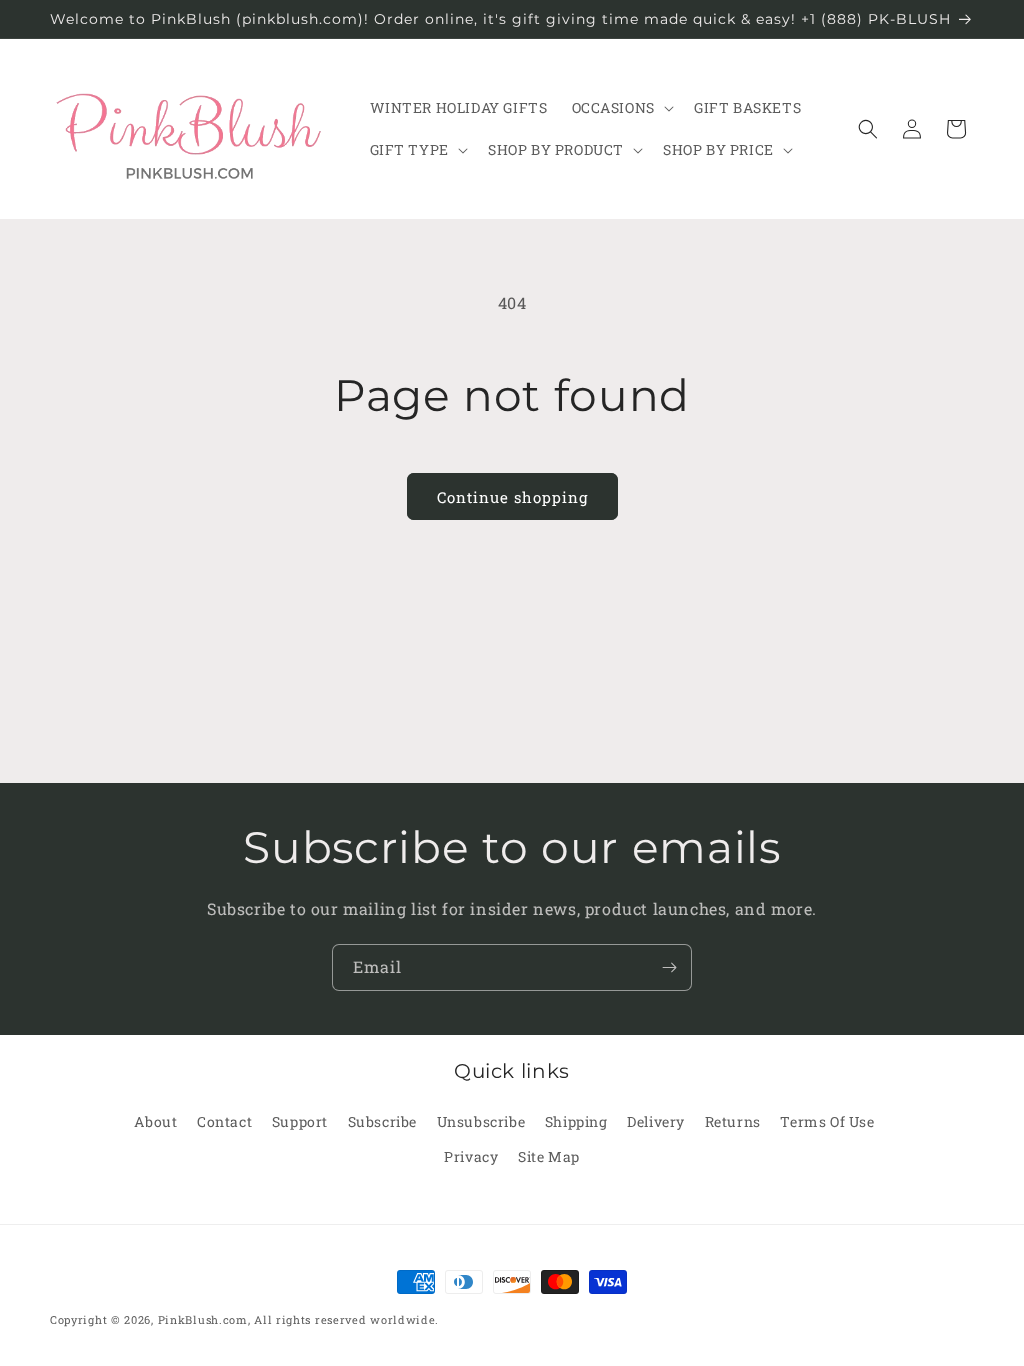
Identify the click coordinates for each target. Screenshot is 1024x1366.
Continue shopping (512, 497)
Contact (224, 1121)
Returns (733, 1121)
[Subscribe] (669, 967)
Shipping (576, 1121)
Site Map (549, 1156)
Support (300, 1121)
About (155, 1121)
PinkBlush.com (203, 1319)
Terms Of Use (827, 1121)
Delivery (656, 1121)
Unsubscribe (481, 1121)
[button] (621, 108)
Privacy (471, 1156)
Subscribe (382, 1121)
